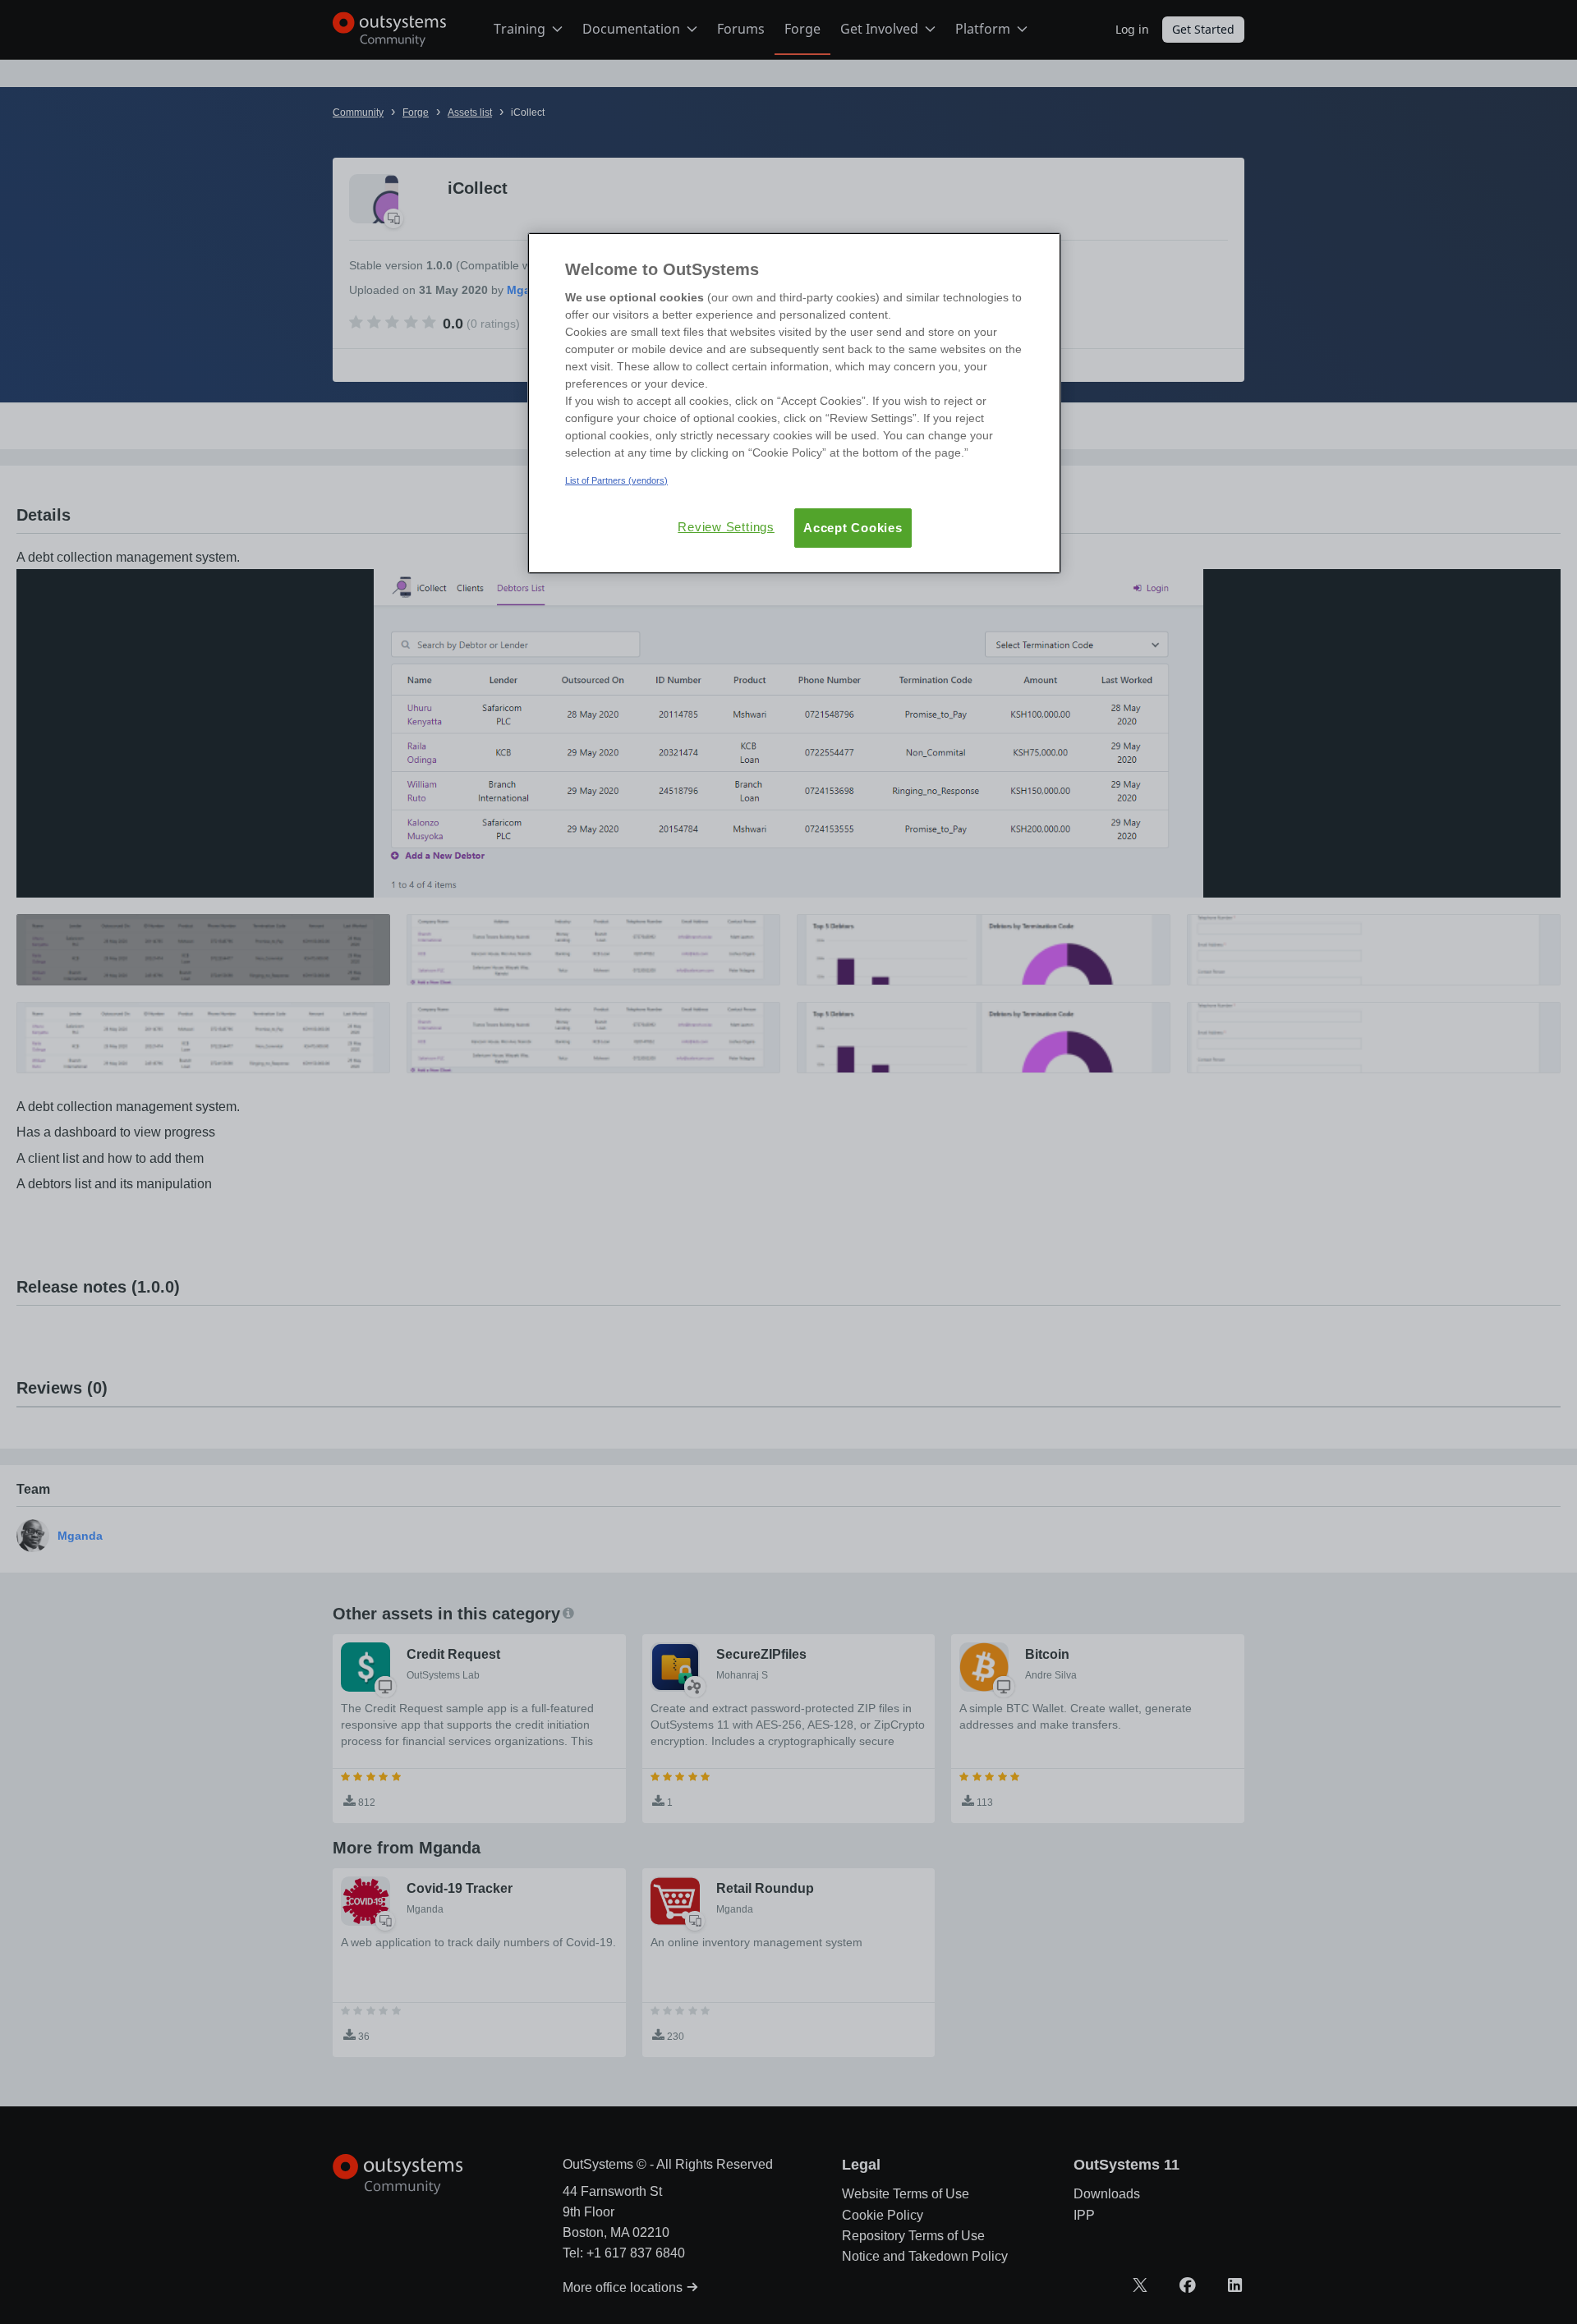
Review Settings (726, 527)
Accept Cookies (853, 528)
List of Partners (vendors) (616, 480)
